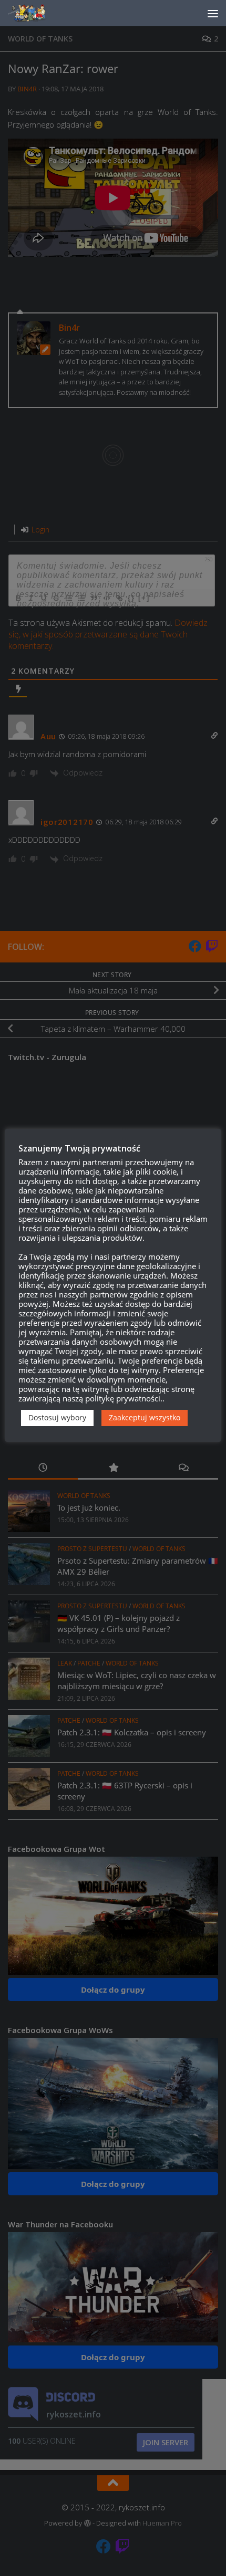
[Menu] (213, 13)
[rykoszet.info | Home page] (37, 13)
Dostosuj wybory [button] (57, 1417)
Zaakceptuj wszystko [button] (145, 1417)
